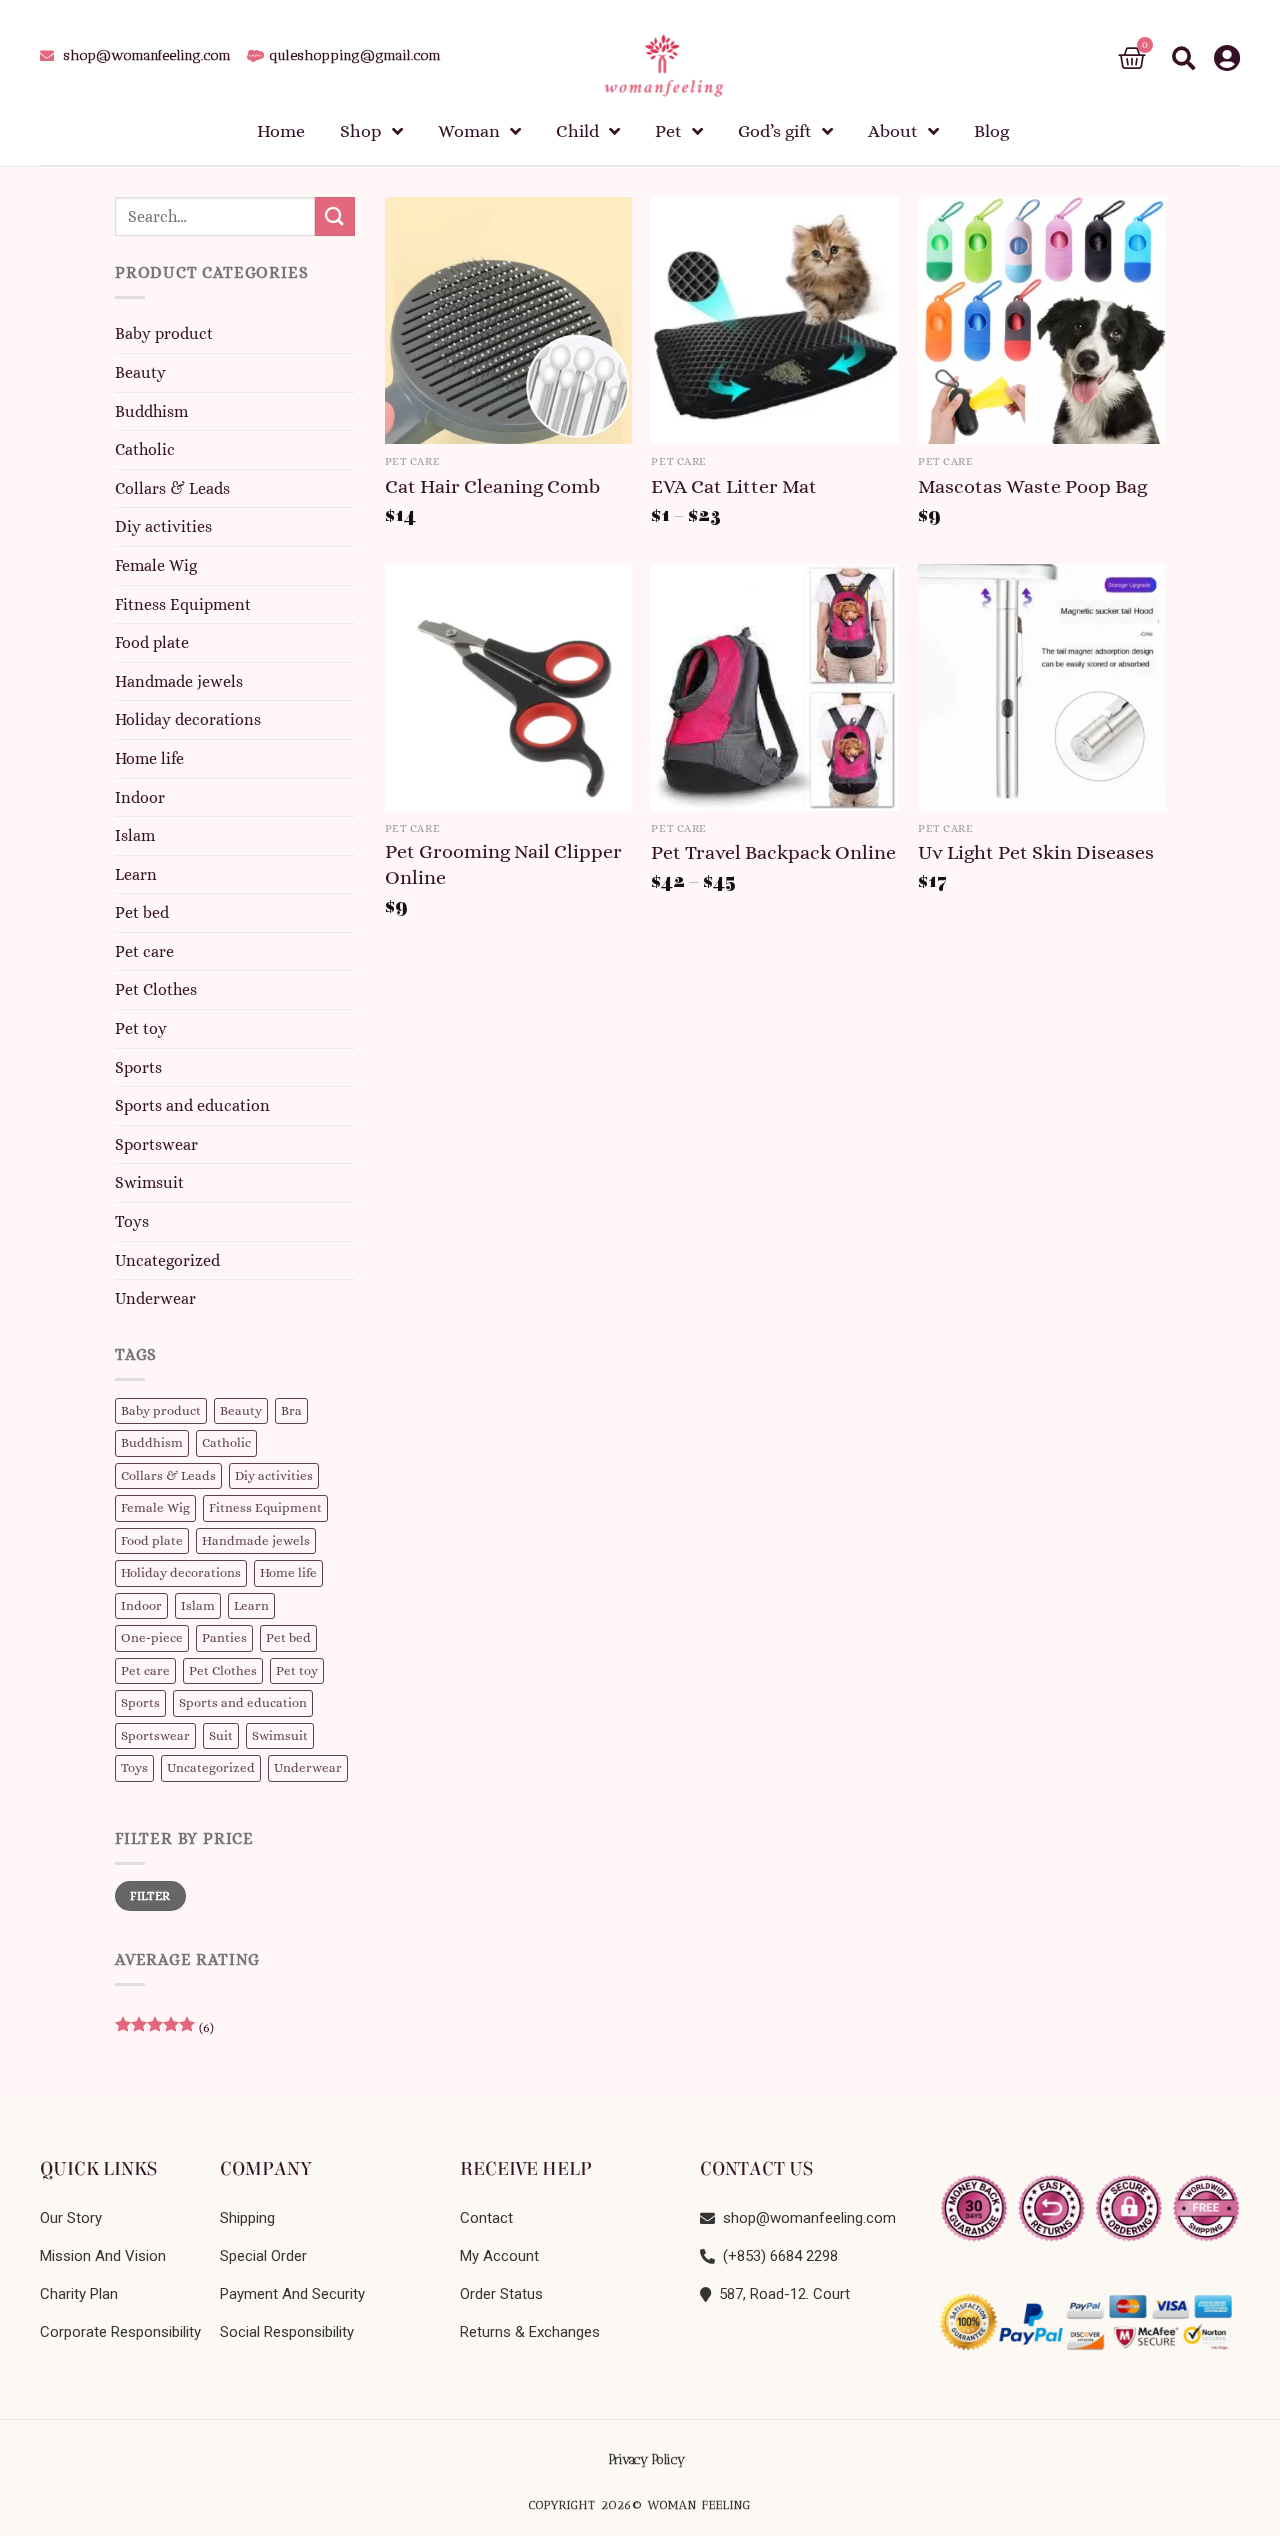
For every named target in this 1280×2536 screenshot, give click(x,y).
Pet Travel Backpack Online (773, 852)
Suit (221, 1735)
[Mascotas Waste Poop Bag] (1041, 320)
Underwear (155, 1299)
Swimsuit (149, 1183)
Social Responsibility (287, 2332)
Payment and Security (292, 2294)
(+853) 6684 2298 (776, 2256)
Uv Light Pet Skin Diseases (1036, 852)
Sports (138, 1067)
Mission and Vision (103, 2256)
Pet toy (141, 1028)
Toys (132, 1221)
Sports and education (192, 1106)
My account (499, 2256)
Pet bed (142, 913)
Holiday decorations (188, 720)
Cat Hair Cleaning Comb (492, 486)
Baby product (164, 334)
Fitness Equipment (183, 604)
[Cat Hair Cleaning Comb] (508, 320)
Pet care (144, 951)
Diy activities (163, 527)
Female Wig (156, 565)
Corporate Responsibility (120, 2332)
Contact (486, 2218)
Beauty (140, 372)
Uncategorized (167, 1260)
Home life (149, 758)
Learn (136, 874)
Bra (291, 1410)
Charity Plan (79, 2294)
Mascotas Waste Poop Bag (1032, 486)
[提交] (335, 216)
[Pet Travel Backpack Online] (774, 687)
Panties (224, 1638)
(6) (164, 2033)
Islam (135, 836)
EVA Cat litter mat (734, 486)
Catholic (145, 450)
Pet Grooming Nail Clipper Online (503, 864)
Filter (150, 1896)
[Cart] (1132, 58)
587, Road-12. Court (780, 2294)
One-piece (152, 1638)
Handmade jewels (179, 681)
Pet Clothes (156, 990)
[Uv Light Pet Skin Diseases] (1041, 687)
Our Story (71, 2218)
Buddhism (151, 411)
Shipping (247, 2218)
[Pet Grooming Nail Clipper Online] (508, 687)
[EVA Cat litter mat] (774, 320)
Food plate (152, 643)
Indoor (140, 797)
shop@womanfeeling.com (805, 2218)
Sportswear (156, 1144)
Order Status (501, 2294)
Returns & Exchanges (530, 2332)
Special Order (263, 2256)
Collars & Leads (172, 488)
